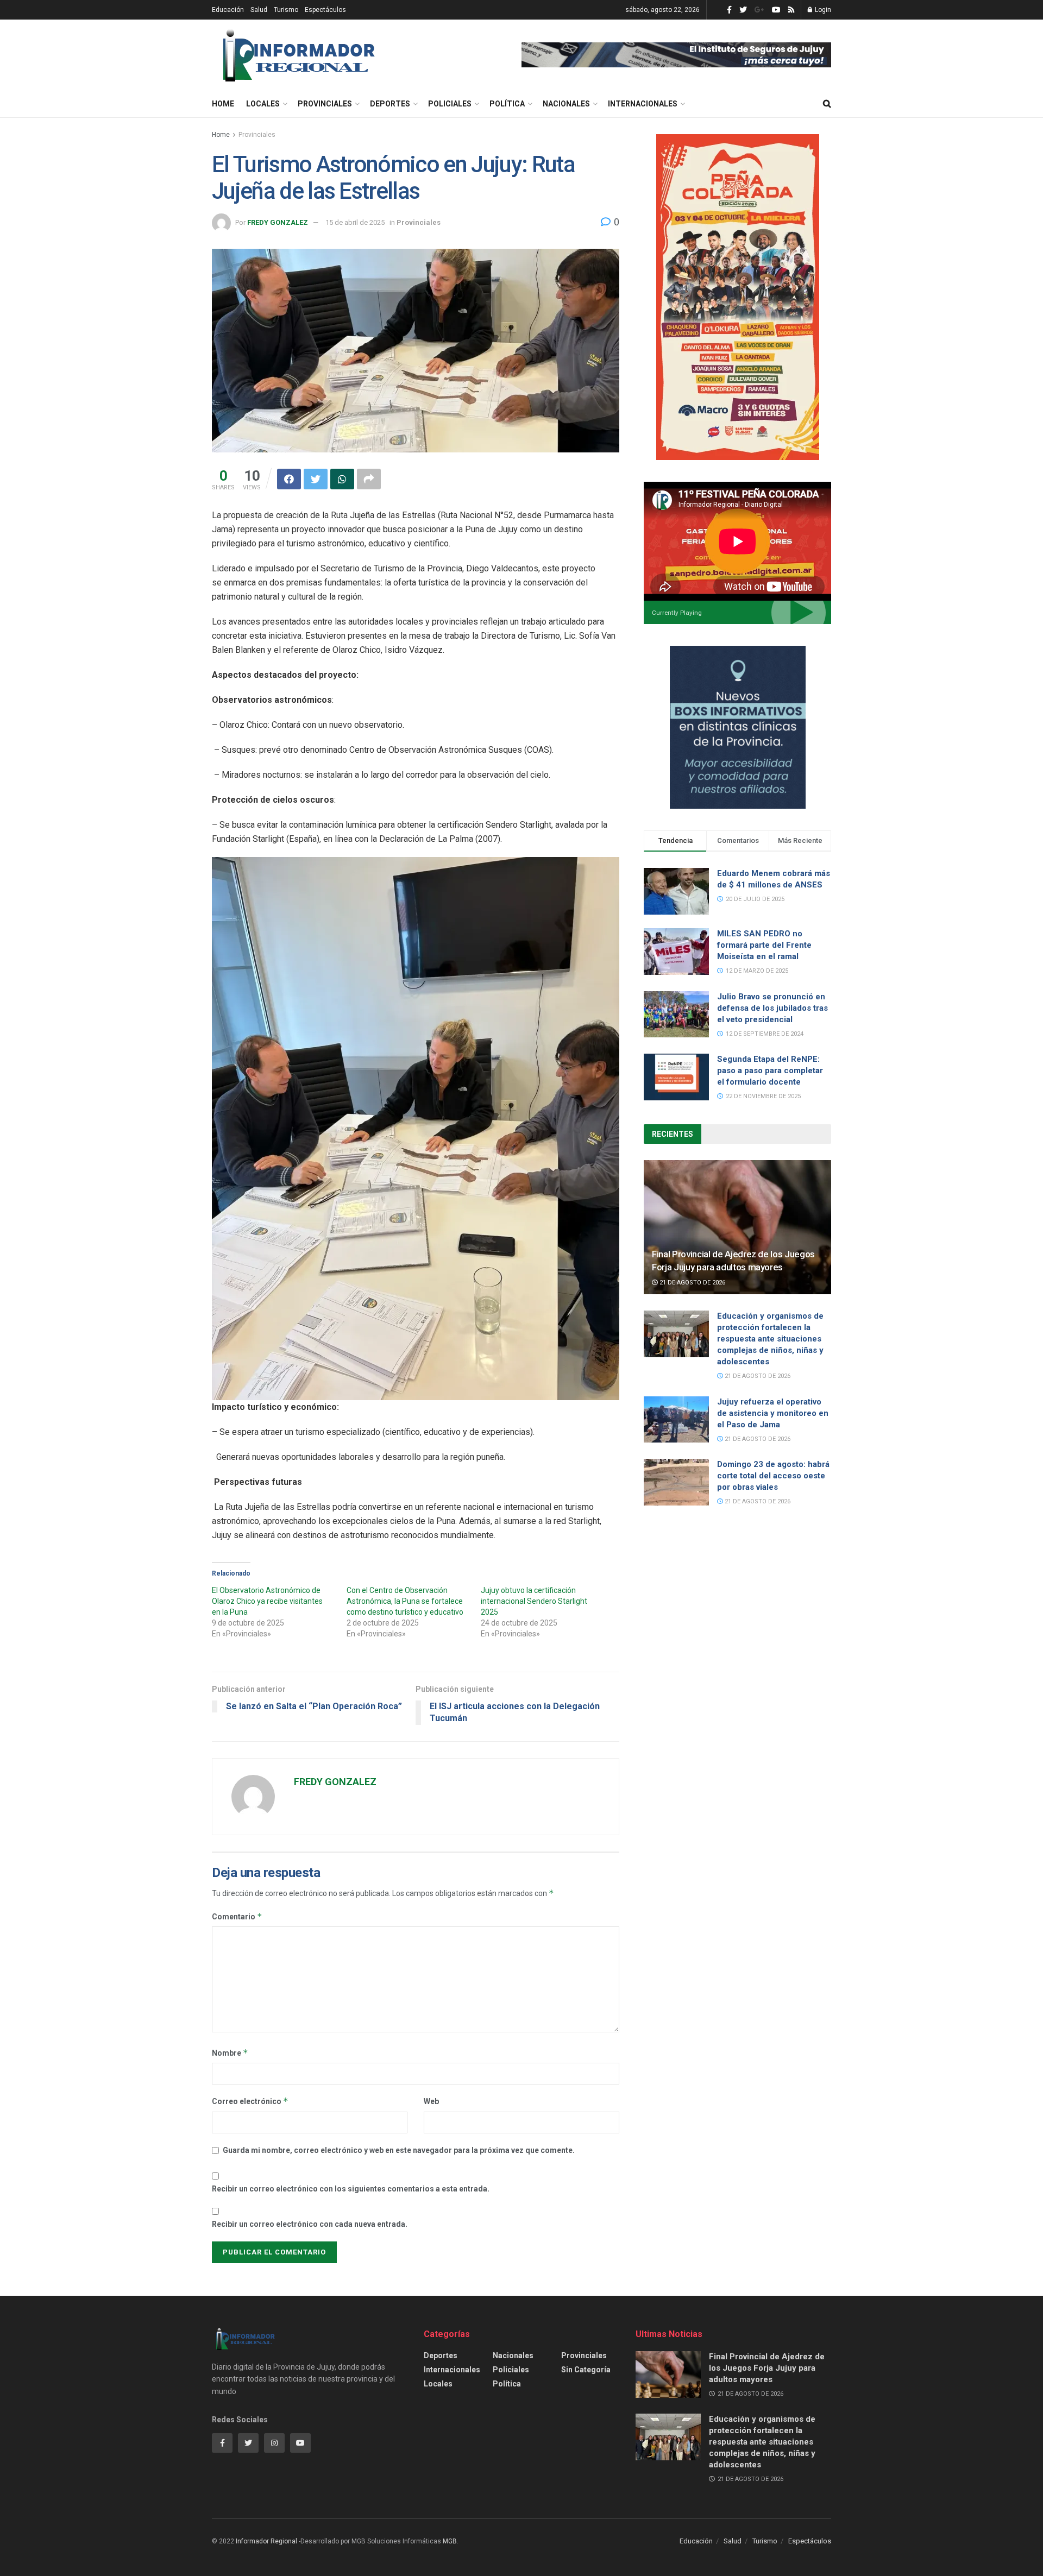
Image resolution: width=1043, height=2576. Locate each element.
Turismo (286, 10)
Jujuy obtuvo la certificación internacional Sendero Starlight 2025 (534, 1601)
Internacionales (643, 104)
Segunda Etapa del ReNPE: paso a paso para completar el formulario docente (770, 1070)
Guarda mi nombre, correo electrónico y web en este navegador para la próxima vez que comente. (399, 2150)
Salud (259, 10)
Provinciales (325, 104)
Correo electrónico (250, 2101)
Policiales (450, 104)
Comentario (237, 1916)
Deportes (390, 104)
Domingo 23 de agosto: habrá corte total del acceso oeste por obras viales (773, 1476)
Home (223, 104)
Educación (228, 10)
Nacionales (566, 104)
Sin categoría (586, 2370)
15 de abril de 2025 (355, 222)
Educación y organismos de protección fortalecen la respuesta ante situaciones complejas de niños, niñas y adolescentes (770, 1339)
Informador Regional (266, 2541)
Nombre (230, 2053)
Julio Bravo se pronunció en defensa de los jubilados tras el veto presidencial (772, 1008)
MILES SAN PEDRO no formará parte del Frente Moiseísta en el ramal (764, 945)
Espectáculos (325, 10)
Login (822, 10)
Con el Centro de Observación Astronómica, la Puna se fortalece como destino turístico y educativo (405, 1601)
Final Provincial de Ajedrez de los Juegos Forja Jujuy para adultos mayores (767, 2368)
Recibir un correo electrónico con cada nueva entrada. (310, 2224)
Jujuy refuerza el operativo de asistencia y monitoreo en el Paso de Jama (773, 1413)
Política (507, 104)
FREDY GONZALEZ (278, 222)
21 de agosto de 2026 (692, 1283)
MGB (450, 2541)
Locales (263, 104)
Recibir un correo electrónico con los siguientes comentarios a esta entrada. (351, 2189)
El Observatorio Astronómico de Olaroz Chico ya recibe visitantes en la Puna (267, 1601)
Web (431, 2101)
